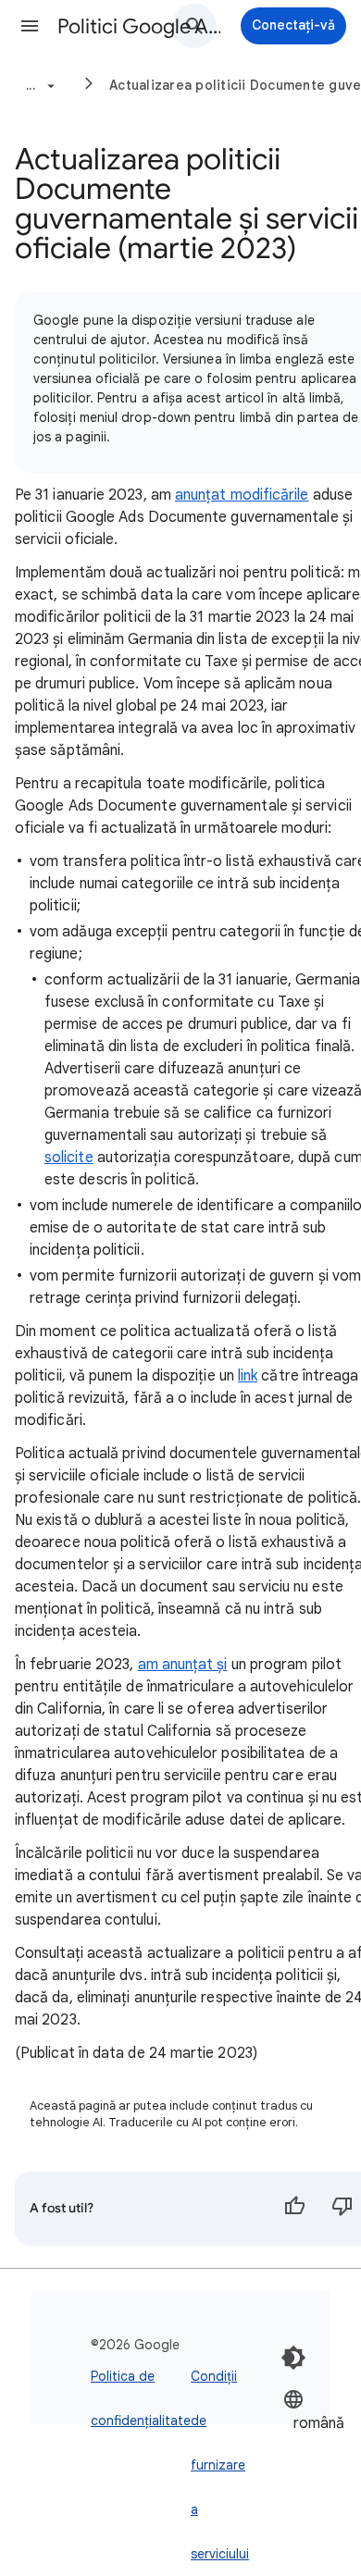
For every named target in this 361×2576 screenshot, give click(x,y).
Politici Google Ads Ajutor (140, 26)
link (248, 1376)
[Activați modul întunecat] (293, 2358)
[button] (30, 26)
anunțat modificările (242, 495)
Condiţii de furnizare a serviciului (220, 2465)
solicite (69, 1158)
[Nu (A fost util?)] (342, 2209)
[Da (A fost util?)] (294, 2209)
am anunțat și (183, 1665)
